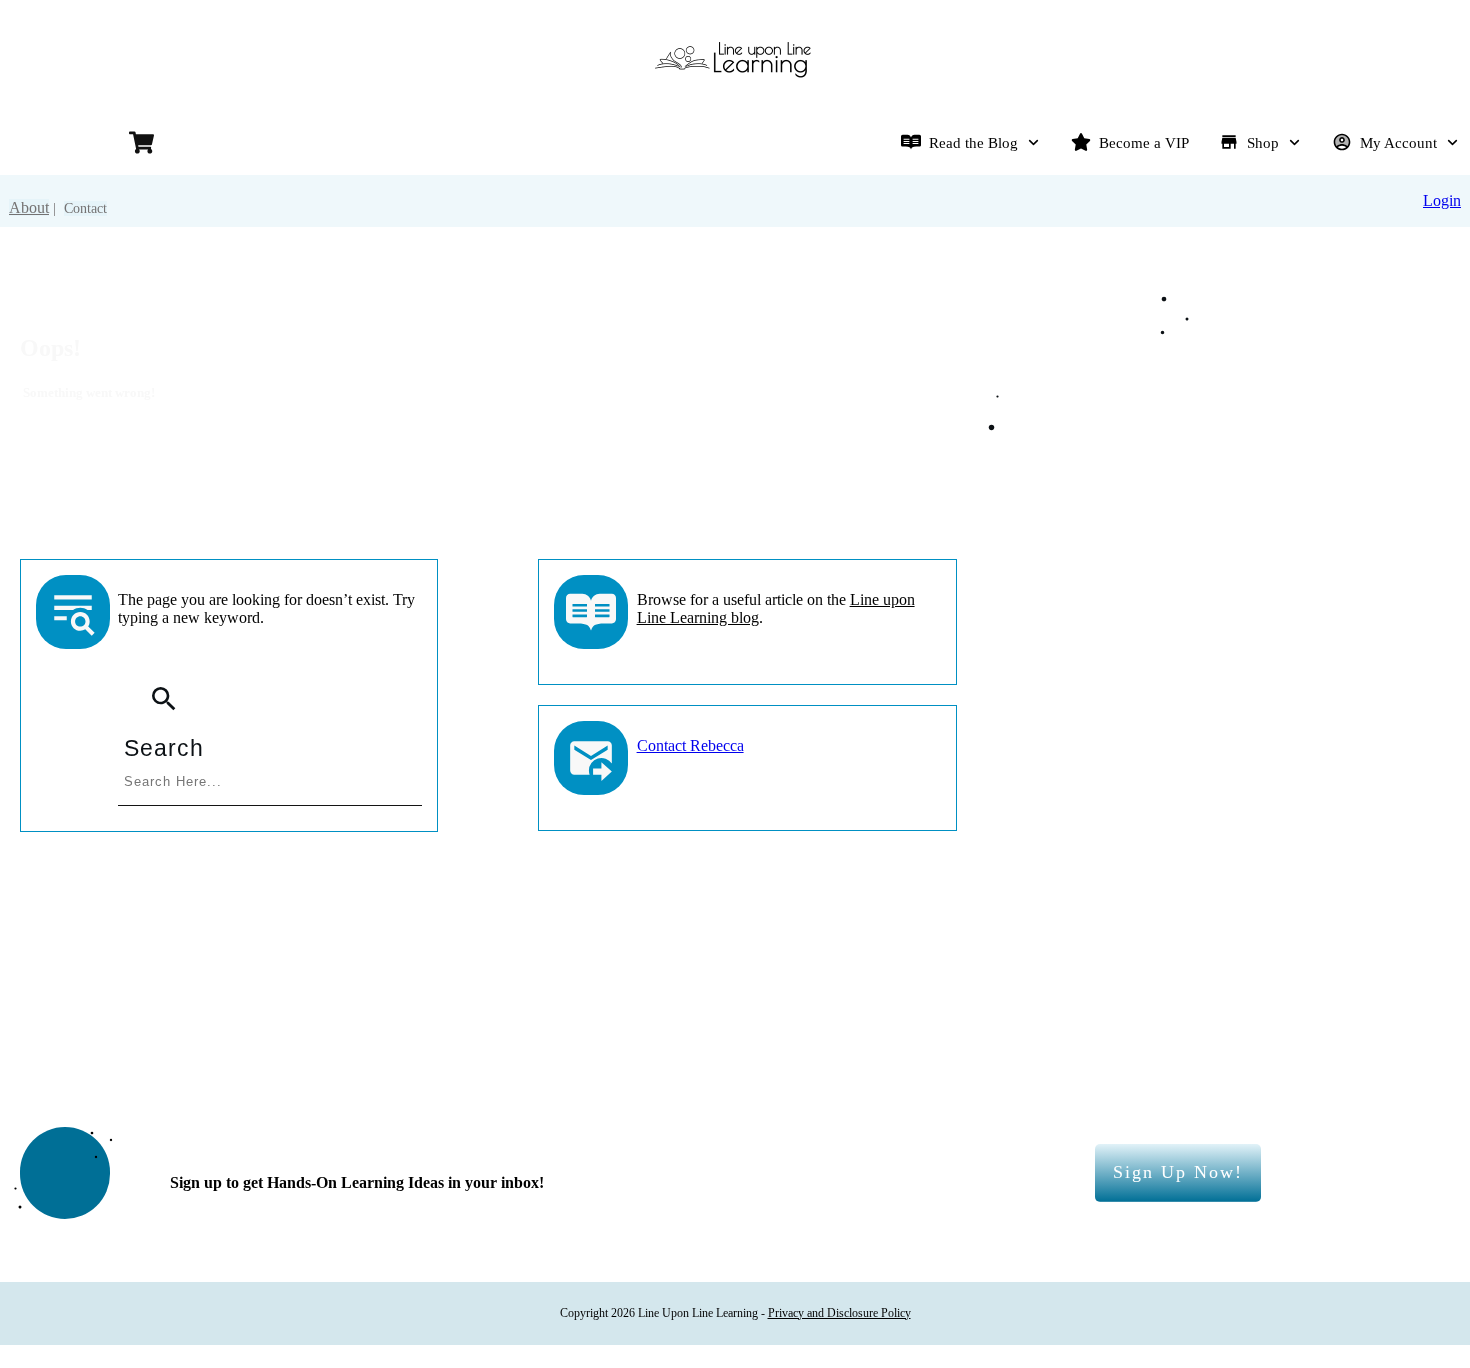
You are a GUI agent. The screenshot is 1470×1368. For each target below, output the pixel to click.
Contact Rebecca (690, 745)
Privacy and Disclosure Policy (839, 1313)
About (29, 207)
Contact (85, 208)
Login (1442, 200)
